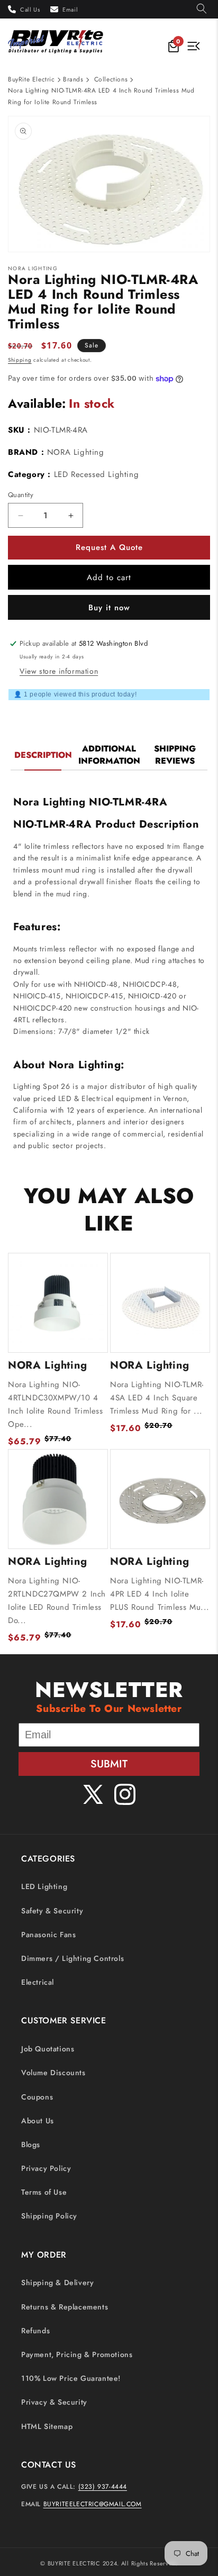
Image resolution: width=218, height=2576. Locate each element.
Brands (73, 79)
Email (70, 10)
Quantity (21, 495)
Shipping (20, 360)
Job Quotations (48, 2049)
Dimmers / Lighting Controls (72, 1958)
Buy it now (109, 608)
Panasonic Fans (48, 1935)
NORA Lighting (76, 452)
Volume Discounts (53, 2073)
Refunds (35, 2331)
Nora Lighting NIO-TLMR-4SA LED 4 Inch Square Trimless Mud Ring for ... (157, 1398)
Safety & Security (52, 1911)
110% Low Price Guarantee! (71, 2378)
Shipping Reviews (175, 755)
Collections (111, 79)
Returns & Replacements (65, 2307)
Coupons (37, 2097)
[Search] (202, 9)
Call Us (30, 10)
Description (43, 755)
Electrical (38, 1982)
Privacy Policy (46, 2168)
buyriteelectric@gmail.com (93, 2504)
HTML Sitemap (47, 2426)
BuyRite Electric (31, 79)
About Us (38, 2121)
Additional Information (109, 755)
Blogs (31, 2144)
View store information (59, 671)
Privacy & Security (54, 2402)
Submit (109, 1764)
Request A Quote (109, 547)
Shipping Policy (49, 2216)
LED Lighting (44, 1886)
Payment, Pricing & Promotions (77, 2354)
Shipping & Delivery (57, 2282)
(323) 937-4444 (103, 2487)
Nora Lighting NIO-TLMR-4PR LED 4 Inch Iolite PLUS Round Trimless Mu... (160, 1594)
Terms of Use (44, 2192)
